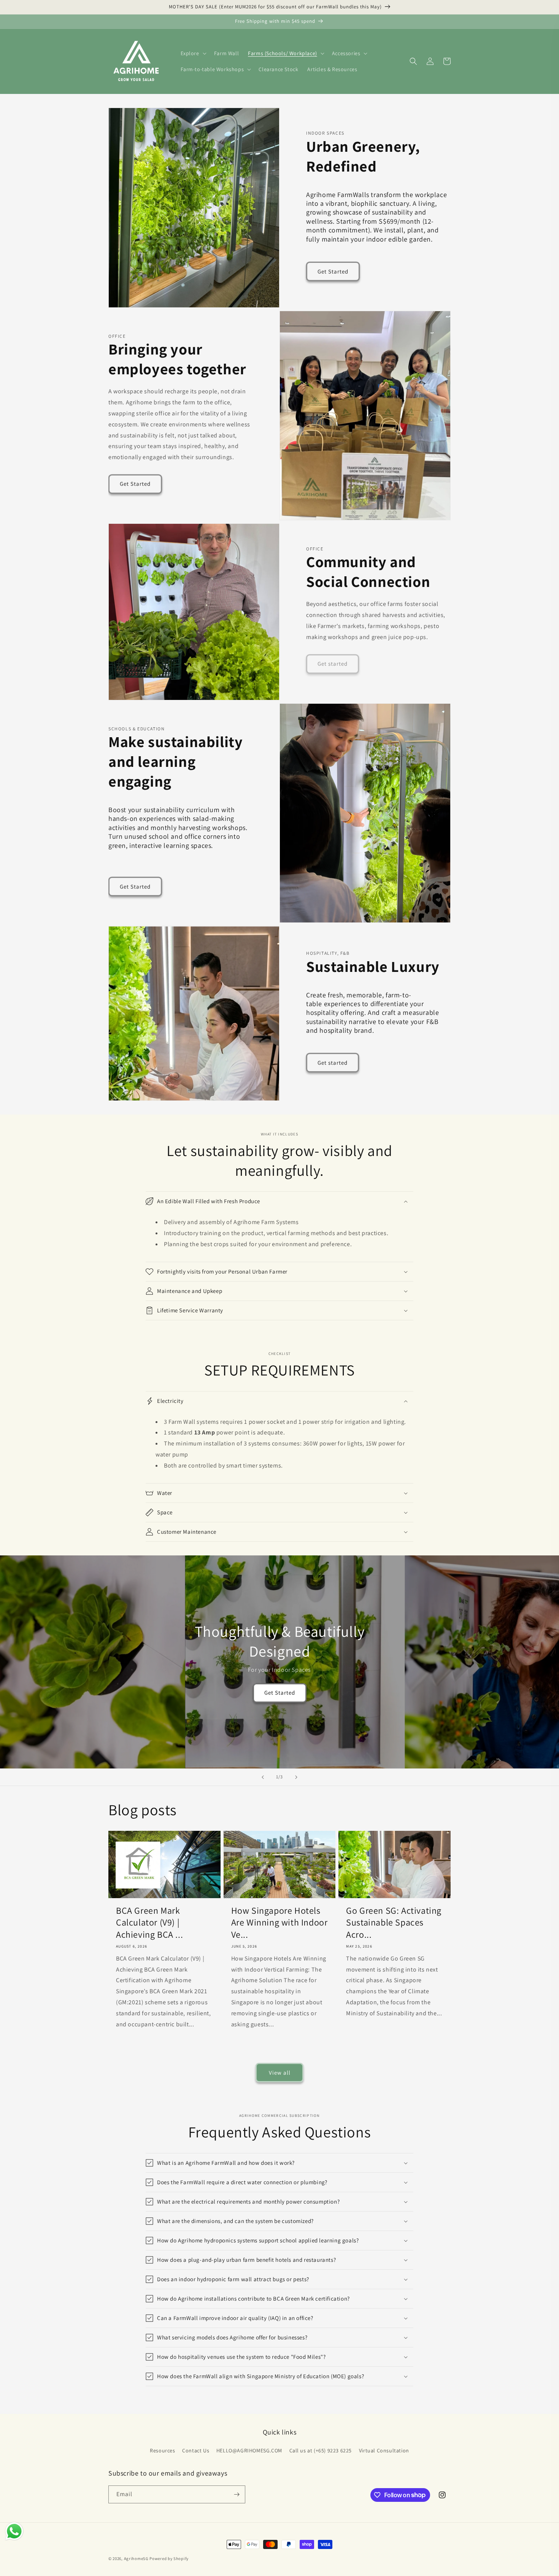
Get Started (333, 271)
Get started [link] (333, 664)
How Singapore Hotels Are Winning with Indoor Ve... (279, 1922)
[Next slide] (296, 1777)
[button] (193, 53)
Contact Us (196, 2450)
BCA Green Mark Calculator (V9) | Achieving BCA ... (149, 1922)
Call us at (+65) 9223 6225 (321, 2450)
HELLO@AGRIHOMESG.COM (249, 2450)
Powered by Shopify (169, 2559)
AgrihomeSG (136, 2559)
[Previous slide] (263, 1777)
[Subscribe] (237, 2494)
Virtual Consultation (384, 2450)
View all (280, 2073)
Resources (162, 2450)
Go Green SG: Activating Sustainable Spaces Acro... (394, 1922)
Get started (333, 1063)
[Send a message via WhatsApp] (14, 2531)
